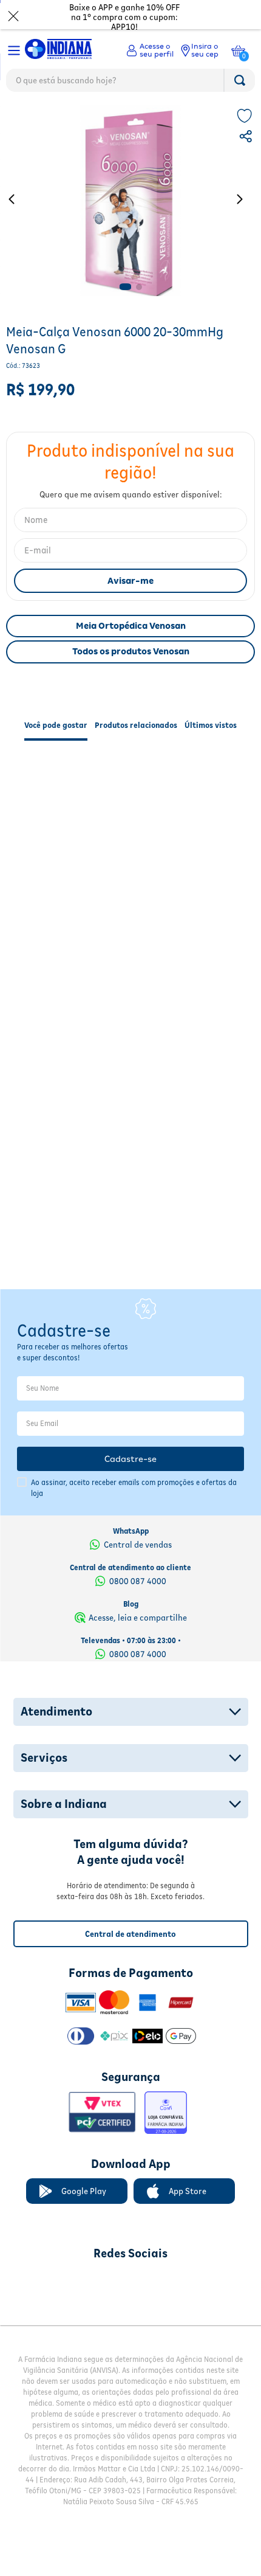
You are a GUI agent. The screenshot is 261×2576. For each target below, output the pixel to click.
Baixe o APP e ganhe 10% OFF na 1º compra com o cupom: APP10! (124, 17)
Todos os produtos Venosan (131, 651)
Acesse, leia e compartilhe (138, 1591)
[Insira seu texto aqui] (67, 2256)
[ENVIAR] (130, 581)
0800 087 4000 (138, 1554)
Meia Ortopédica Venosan (131, 626)
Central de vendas (138, 1518)
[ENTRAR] (150, 50)
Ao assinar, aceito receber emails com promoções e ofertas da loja (134, 1462)
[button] (247, 138)
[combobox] (130, 83)
